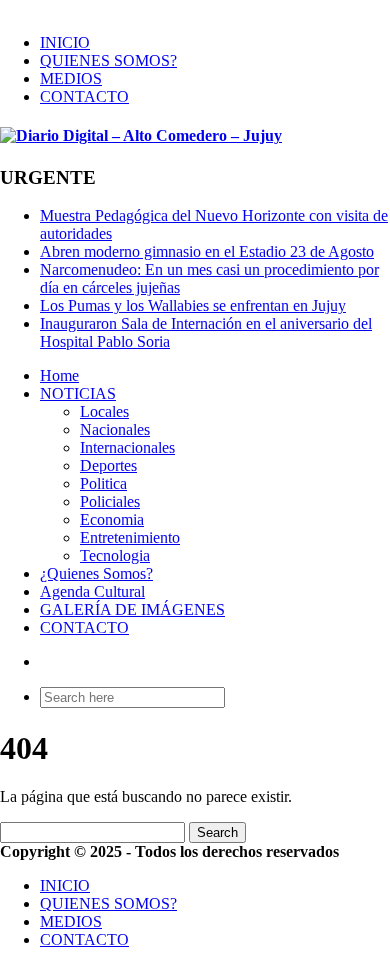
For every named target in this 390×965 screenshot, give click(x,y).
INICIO (65, 42)
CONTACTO (84, 96)
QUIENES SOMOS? (108, 60)
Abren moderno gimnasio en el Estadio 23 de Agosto (207, 251)
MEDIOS (71, 78)
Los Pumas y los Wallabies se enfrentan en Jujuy (193, 305)
